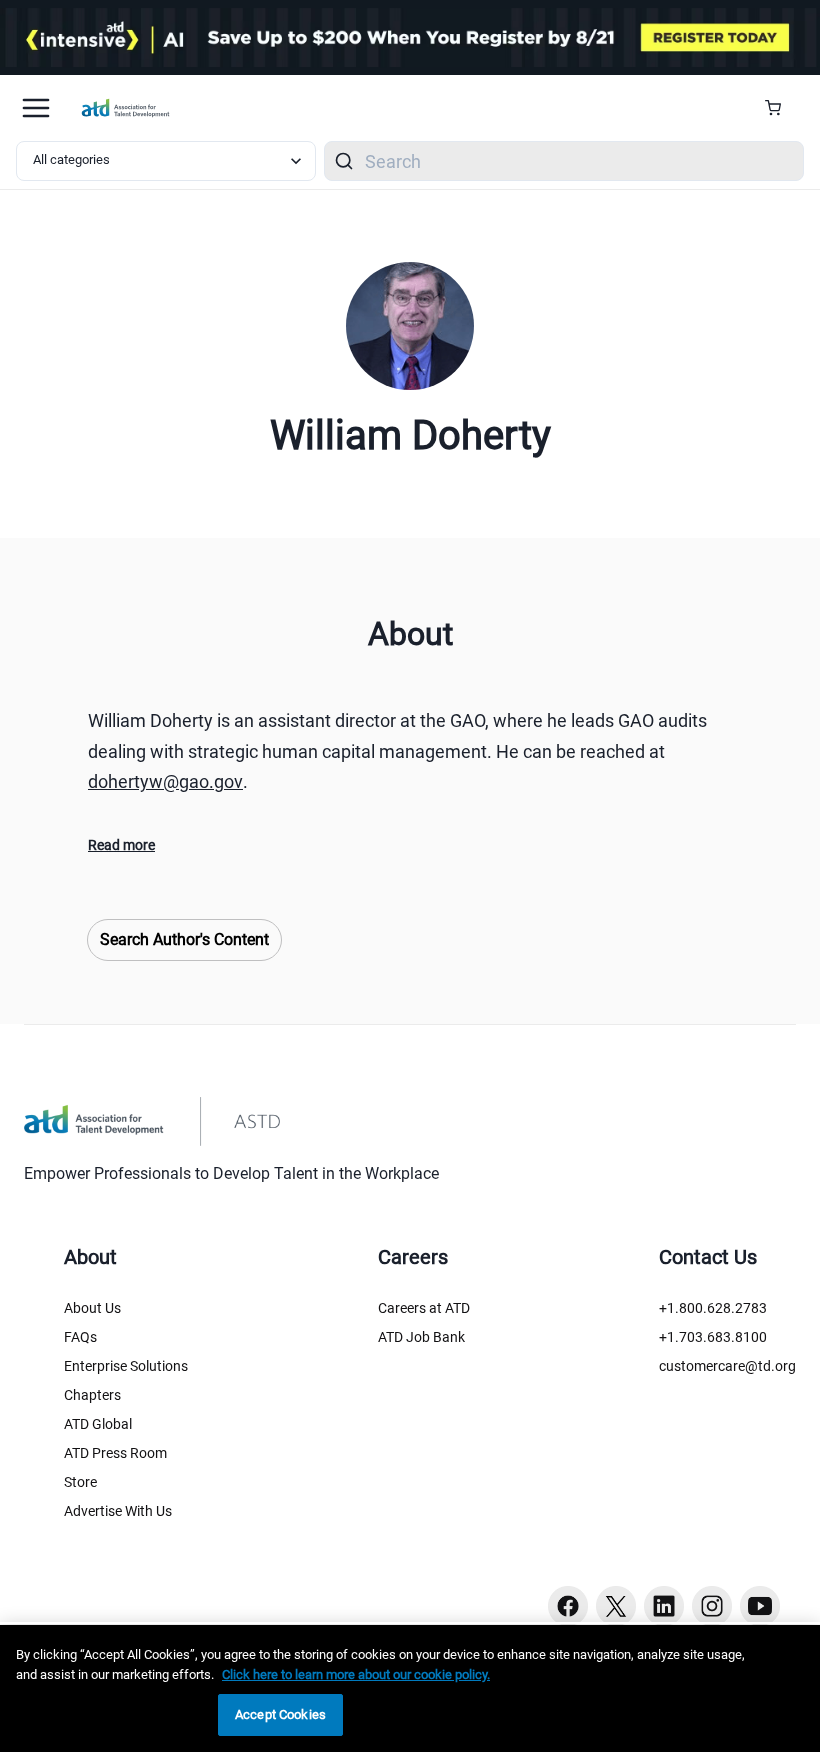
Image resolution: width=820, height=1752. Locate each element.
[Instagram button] (712, 1606)
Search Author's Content (184, 939)
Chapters (92, 1395)
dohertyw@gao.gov (165, 781)
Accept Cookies (280, 1714)
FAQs (80, 1337)
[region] (410, 1688)
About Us (92, 1308)
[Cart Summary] (780, 108)
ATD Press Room (115, 1453)
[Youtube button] (760, 1606)
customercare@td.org (727, 1366)
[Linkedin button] (664, 1606)
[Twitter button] (616, 1606)
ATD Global (98, 1424)
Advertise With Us (118, 1511)
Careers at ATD (424, 1308)
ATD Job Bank (421, 1337)
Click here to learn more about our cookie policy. (356, 1674)
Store (80, 1482)
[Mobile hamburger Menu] (36, 108)
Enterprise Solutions (126, 1366)
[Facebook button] (568, 1606)
